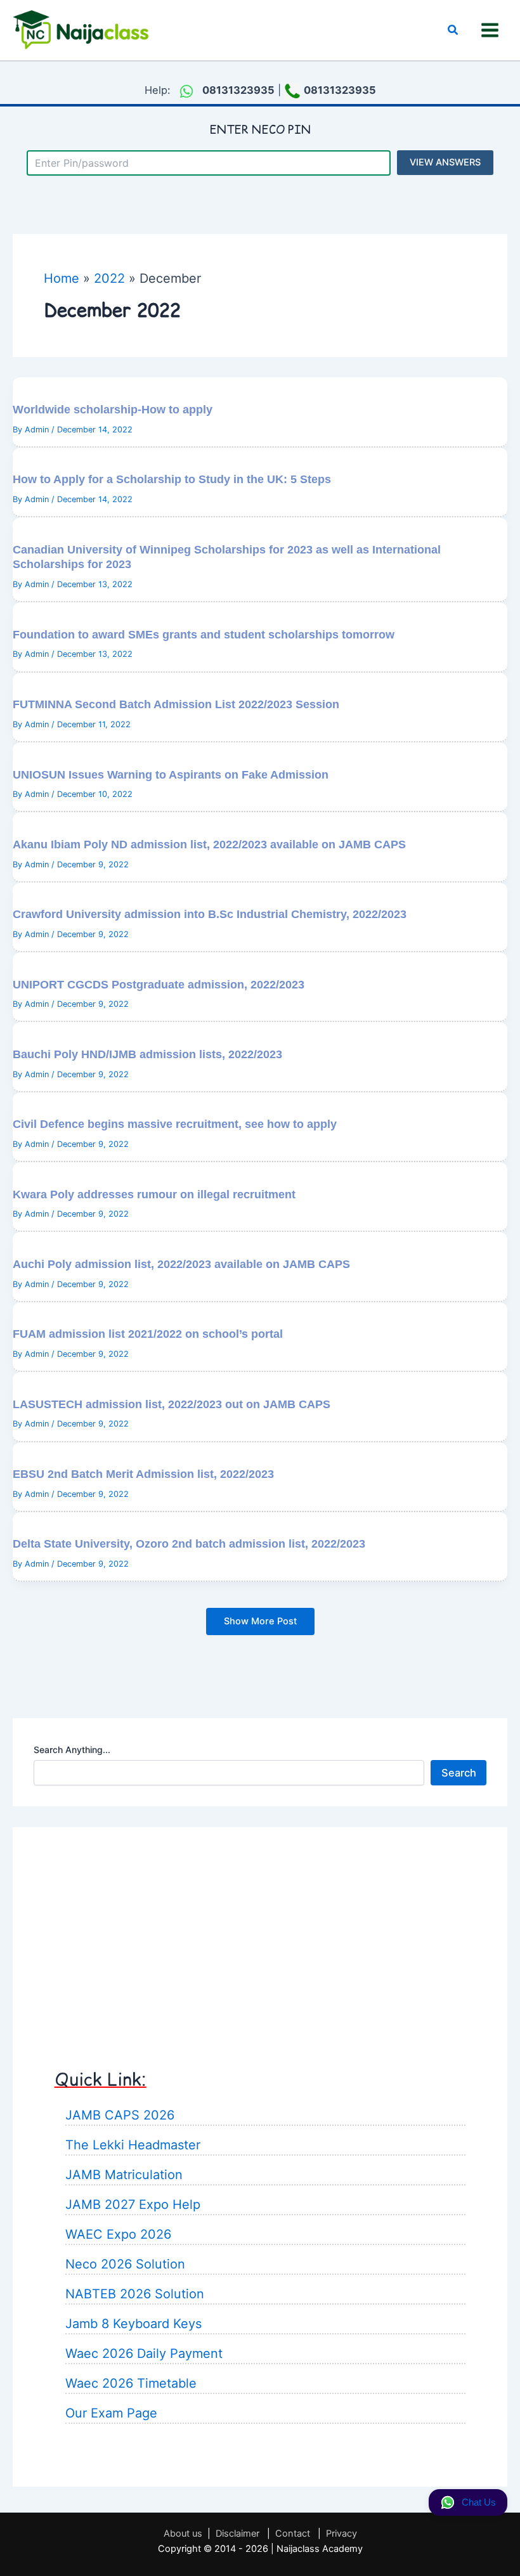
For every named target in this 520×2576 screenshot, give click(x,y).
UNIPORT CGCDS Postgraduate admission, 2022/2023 (159, 984)
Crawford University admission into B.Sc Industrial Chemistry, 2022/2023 (210, 914)
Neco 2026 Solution (125, 2264)
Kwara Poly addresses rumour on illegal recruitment (154, 1194)
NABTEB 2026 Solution (135, 2294)
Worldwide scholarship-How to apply (113, 409)
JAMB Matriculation (124, 2175)
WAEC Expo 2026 (118, 2234)
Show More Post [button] (260, 1621)
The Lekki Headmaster (133, 2145)
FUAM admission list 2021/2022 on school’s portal (148, 1334)
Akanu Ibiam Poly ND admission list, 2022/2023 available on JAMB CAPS (209, 844)
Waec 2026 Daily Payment (144, 2353)
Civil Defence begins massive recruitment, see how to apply (175, 1124)
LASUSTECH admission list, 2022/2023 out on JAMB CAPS (172, 1404)
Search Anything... (72, 1750)
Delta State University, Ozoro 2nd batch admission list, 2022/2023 (189, 1544)
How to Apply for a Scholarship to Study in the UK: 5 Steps (172, 479)
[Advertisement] (260, 1936)
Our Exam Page (111, 2413)
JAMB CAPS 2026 (120, 2115)
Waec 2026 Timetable (131, 2383)
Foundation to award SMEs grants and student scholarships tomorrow (204, 634)
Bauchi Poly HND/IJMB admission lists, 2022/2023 (147, 1054)
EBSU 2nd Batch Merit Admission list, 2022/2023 (143, 1474)
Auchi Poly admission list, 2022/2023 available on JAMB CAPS (181, 1264)
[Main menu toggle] (490, 30)
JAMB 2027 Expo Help (133, 2204)
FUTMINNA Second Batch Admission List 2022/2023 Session (176, 704)
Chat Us (479, 2502)
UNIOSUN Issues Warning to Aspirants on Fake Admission (171, 774)
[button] (453, 30)
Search (459, 1773)
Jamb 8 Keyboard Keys (133, 2324)
